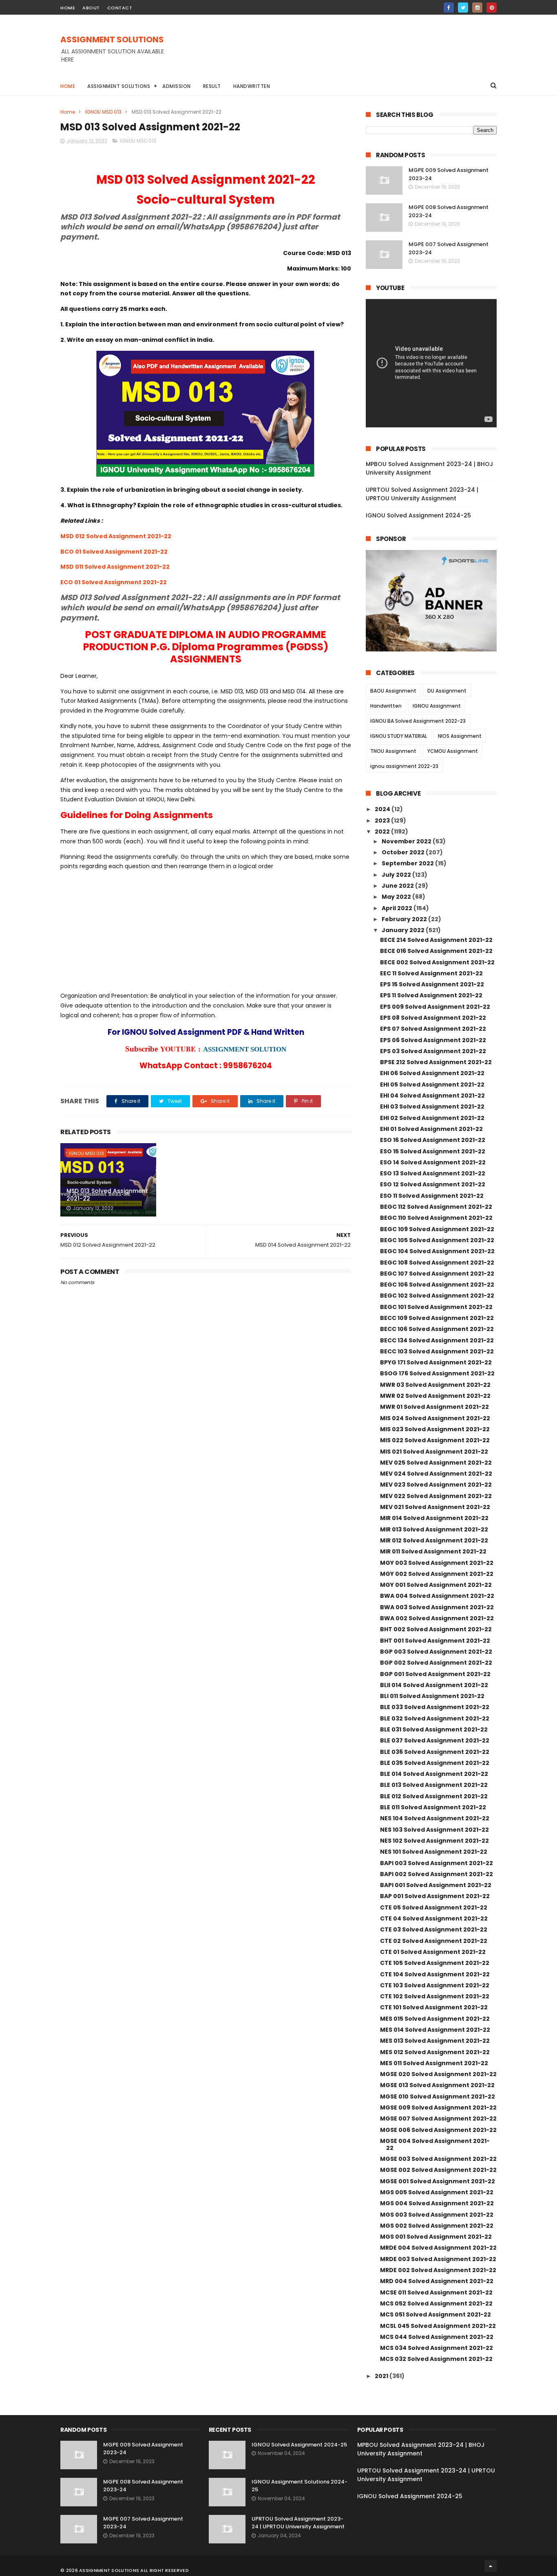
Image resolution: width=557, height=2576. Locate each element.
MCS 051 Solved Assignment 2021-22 (435, 2314)
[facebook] (449, 8)
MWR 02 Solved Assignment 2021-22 (435, 1396)
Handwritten (252, 86)
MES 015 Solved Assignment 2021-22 (435, 2019)
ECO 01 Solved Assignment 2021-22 (114, 582)
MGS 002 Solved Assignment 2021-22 (437, 2226)
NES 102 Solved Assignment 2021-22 (434, 1841)
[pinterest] (492, 8)
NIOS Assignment (460, 736)
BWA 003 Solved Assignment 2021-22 (437, 1607)
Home (68, 86)
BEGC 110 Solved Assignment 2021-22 (436, 1218)
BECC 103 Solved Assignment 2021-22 (437, 1351)
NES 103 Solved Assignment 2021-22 (434, 1830)
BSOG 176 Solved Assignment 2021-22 (437, 1373)
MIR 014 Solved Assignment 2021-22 (434, 1518)
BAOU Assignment (393, 691)
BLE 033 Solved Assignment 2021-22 (435, 1707)
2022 (383, 832)
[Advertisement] (348, 53)
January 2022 (404, 930)
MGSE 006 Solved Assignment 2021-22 (438, 2130)
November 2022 (407, 841)
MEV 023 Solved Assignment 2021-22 (436, 1485)
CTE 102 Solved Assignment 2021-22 (435, 1996)
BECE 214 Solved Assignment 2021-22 (436, 940)
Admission (177, 86)
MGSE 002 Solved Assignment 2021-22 (438, 2170)
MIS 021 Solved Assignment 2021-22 (434, 1452)
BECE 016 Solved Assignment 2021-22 (436, 951)
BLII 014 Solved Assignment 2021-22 (434, 1685)
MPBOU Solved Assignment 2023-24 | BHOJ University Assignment (429, 468)
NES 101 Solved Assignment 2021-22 (434, 1852)
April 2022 (398, 908)
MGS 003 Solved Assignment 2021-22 (437, 2215)
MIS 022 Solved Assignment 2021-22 (435, 1440)
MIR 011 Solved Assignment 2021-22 (433, 1551)
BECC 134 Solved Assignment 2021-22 (437, 1340)
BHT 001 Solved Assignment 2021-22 (435, 1641)
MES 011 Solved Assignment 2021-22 (434, 2063)
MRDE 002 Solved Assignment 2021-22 (438, 2270)
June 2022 (398, 886)
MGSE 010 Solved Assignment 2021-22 (438, 2096)
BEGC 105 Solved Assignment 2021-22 (437, 1240)
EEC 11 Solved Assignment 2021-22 (431, 973)
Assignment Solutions (119, 86)
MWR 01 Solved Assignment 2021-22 (434, 1407)
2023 (383, 821)
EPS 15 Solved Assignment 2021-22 (432, 984)
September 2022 (408, 863)
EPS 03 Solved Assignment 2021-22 (433, 1051)
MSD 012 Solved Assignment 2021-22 (116, 536)
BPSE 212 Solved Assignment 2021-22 (436, 1062)
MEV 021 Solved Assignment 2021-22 (435, 1507)
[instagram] (477, 8)
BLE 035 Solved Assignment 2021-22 (435, 1763)
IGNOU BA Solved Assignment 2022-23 (418, 721)
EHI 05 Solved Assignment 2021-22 (432, 1085)
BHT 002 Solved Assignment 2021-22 (436, 1629)
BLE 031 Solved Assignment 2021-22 (434, 1729)
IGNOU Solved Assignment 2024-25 (418, 515)
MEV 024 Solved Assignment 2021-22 (436, 1474)
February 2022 (405, 919)
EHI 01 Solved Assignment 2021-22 (431, 1129)
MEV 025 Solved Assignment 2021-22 (436, 1463)
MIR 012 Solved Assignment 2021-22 (434, 1540)
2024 (383, 809)
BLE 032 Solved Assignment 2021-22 (435, 1718)
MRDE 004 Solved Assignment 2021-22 (438, 2248)
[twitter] (463, 8)
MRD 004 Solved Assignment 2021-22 (437, 2281)
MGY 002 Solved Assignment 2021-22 (437, 1574)
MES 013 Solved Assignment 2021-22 (435, 2041)
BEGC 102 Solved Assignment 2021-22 (437, 1296)
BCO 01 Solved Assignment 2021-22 (114, 552)
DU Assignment (447, 691)
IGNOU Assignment (437, 706)
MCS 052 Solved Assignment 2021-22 (436, 2303)
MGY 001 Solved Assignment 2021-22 (436, 1585)
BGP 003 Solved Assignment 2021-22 (436, 1652)
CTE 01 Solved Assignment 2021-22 (433, 1952)
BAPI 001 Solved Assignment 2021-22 (436, 1885)
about (91, 8)
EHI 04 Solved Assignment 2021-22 (432, 1096)
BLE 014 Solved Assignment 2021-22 (434, 1774)
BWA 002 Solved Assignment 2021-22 (437, 1618)
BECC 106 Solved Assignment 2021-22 (437, 1329)
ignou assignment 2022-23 (404, 766)
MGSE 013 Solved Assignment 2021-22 (437, 2085)
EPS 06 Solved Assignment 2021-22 (433, 1040)
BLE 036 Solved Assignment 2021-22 (435, 1752)
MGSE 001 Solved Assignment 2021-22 (438, 2181)
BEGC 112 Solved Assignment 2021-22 (436, 1207)
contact (120, 8)
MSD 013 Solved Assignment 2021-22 (107, 1195)
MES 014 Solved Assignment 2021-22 (435, 2030)
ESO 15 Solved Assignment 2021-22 (433, 1151)
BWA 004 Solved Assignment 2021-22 (437, 1596)
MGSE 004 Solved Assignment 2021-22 (435, 2144)
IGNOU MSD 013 (103, 112)
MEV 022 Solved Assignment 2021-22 (436, 1496)
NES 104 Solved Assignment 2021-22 (435, 1818)
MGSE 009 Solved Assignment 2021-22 (438, 2107)
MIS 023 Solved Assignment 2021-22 (435, 1429)
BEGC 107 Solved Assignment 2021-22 (437, 1274)
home (68, 8)
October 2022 (404, 852)
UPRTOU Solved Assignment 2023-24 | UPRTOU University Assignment (422, 494)
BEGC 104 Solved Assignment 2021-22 (437, 1251)
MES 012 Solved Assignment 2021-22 (435, 2052)
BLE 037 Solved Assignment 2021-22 (435, 1740)
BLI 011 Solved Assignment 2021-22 (432, 1696)
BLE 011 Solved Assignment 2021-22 (433, 1807)
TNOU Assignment (393, 751)
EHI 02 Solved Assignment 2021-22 (432, 1118)
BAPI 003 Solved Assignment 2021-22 (437, 1863)
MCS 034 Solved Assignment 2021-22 (437, 2348)
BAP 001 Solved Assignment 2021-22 (435, 1896)
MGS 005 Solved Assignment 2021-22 (437, 2192)
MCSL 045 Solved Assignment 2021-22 (438, 2326)
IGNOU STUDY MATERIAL (399, 736)
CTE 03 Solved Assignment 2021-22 (434, 1929)
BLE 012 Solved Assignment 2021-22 (434, 1796)
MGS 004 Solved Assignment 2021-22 (437, 2203)
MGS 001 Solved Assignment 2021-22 (436, 2237)
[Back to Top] (491, 2566)
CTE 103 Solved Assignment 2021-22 (435, 1985)
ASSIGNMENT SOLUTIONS (112, 40)
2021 (382, 2376)
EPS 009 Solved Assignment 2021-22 (435, 1007)
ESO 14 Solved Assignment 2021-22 (433, 1162)
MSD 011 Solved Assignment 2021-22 (115, 567)
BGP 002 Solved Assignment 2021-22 (436, 1663)
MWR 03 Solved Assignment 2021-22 (435, 1385)
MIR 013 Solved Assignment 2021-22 (434, 1529)
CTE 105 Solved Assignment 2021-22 (435, 1963)
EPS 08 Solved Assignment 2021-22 (433, 1018)
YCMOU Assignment (453, 751)
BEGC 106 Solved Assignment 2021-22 (437, 1285)
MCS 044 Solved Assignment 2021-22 (437, 2337)
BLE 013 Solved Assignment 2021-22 (434, 1785)
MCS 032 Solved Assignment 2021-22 (436, 2359)
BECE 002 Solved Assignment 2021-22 (437, 962)
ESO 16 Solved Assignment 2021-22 (433, 1140)
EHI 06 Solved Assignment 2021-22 (432, 1073)
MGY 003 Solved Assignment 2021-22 (437, 1563)
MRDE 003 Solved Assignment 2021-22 (438, 2259)
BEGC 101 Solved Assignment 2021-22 (436, 1307)
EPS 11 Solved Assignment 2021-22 (431, 995)
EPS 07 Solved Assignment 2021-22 (433, 1029)
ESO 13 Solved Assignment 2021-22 (433, 1173)
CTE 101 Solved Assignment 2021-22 (434, 2007)
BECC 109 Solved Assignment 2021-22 (437, 1318)
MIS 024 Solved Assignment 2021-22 (435, 1418)
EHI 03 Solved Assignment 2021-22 (432, 1107)
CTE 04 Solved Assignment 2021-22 (434, 1918)
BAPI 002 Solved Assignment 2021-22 (437, 1874)
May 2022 (397, 897)
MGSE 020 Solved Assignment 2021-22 (438, 2074)
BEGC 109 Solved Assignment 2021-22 (437, 1229)
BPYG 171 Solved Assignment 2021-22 (436, 1362)
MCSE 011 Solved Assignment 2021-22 (436, 2292)
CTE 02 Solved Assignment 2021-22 (434, 1941)
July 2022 (397, 875)
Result (212, 86)
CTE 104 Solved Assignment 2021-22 (435, 1974)
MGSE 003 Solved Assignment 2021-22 (438, 2159)
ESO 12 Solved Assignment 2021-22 (433, 1184)
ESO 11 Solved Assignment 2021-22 (432, 1196)
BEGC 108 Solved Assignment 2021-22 (437, 1263)
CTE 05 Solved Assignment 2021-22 (434, 1907)
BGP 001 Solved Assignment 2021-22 (435, 1674)
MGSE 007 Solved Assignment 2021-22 (438, 2118)
